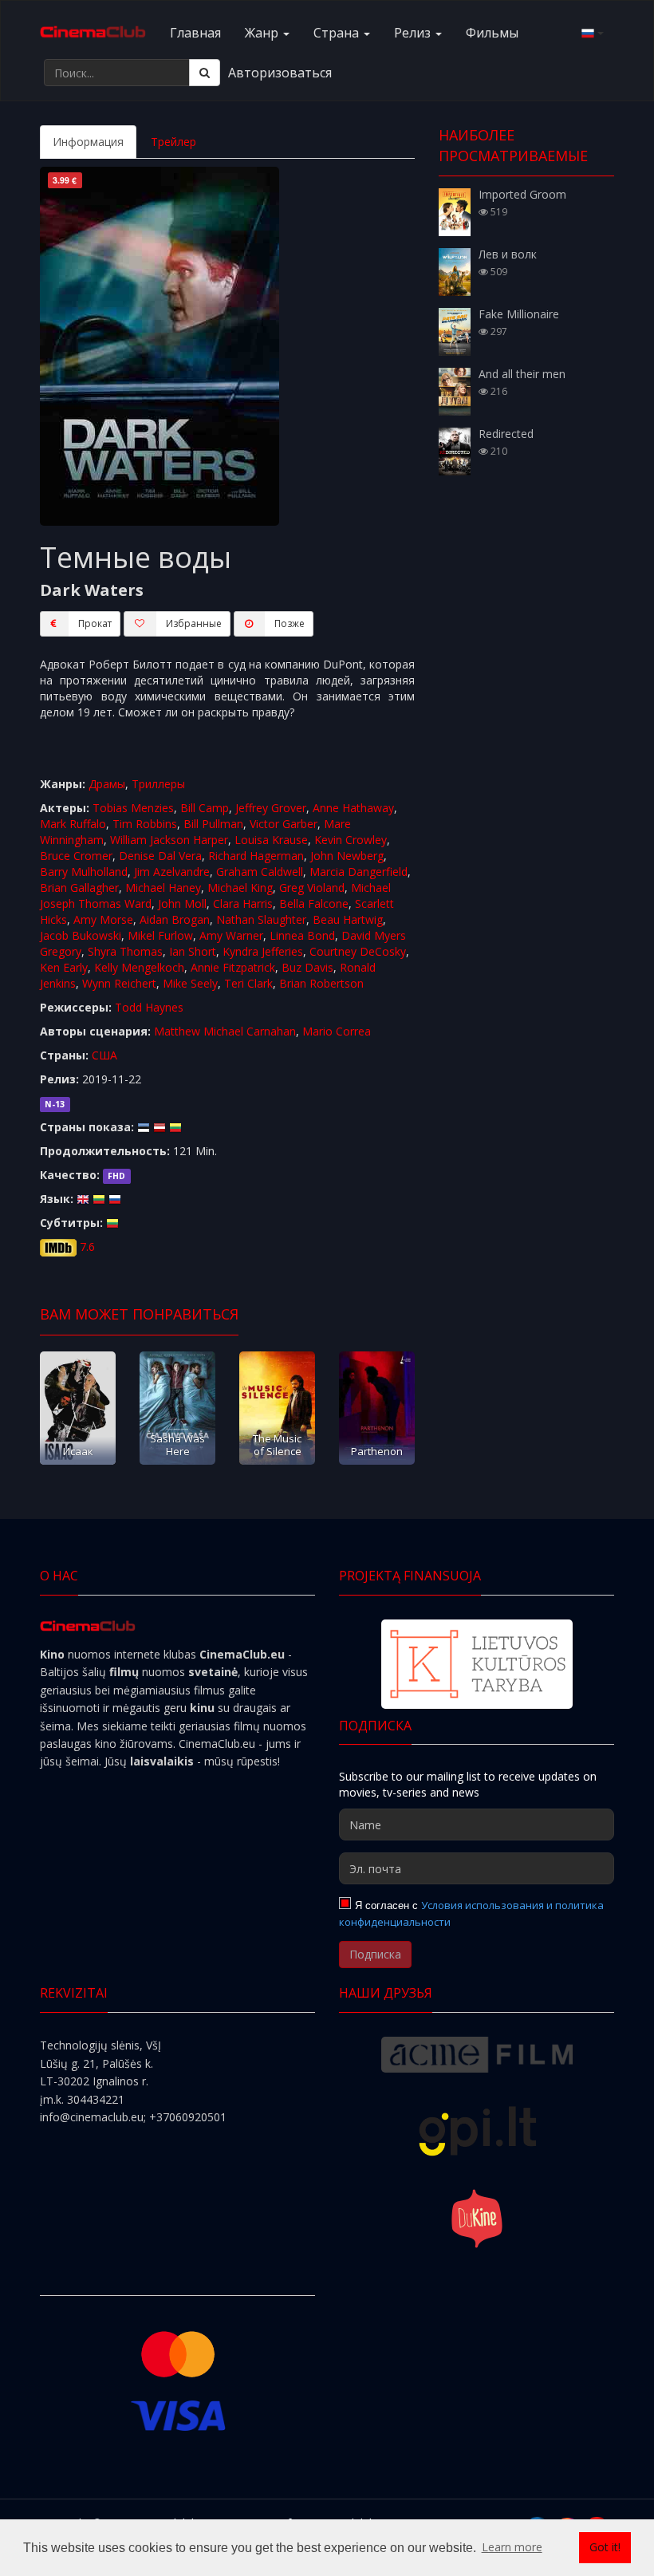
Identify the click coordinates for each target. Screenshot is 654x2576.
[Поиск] (205, 73)
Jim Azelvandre (172, 872)
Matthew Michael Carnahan (225, 1031)
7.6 (87, 1247)
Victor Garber (284, 824)
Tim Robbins (145, 824)
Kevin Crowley (351, 840)
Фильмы (492, 33)
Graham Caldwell (260, 872)
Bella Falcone (314, 903)
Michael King (240, 888)
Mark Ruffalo (73, 824)
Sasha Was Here (177, 1444)
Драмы (107, 784)
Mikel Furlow (160, 935)
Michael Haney (163, 888)
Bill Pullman (213, 824)
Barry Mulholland (84, 872)
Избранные (194, 623)
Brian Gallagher (79, 888)
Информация (88, 142)
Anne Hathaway (353, 808)
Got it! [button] (605, 2547)
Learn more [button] (512, 2547)
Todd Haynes (149, 1007)
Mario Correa (337, 1031)
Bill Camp (205, 808)
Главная (195, 33)
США (104, 1055)
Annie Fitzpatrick (233, 967)
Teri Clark (248, 983)
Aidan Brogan (175, 919)
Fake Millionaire (519, 314)
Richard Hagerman (256, 856)
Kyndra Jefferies (263, 951)
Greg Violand (312, 888)
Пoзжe (290, 623)
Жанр (263, 33)
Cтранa (338, 33)
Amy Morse (103, 919)
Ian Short (193, 951)
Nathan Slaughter (261, 919)
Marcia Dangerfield (359, 872)
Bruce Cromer (76, 856)
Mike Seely (190, 983)
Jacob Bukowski (81, 935)
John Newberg (347, 856)
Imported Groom (522, 194)
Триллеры (158, 784)
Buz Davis (307, 967)
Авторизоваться (280, 73)
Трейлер (173, 142)
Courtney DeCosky (358, 951)
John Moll (182, 903)
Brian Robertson (321, 983)
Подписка (375, 1954)
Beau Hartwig (348, 919)
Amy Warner (231, 935)
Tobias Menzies (133, 808)
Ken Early (64, 967)
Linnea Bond (302, 935)
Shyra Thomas (125, 951)
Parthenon (377, 1451)
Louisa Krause (271, 840)
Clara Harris (243, 903)
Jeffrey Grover (271, 808)
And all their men (522, 374)
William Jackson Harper (169, 840)
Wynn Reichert (119, 983)
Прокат (95, 623)
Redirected (506, 434)
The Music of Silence (277, 1444)
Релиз (414, 33)
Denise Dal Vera (160, 856)
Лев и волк (508, 254)
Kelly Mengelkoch (139, 967)
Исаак (78, 1451)
